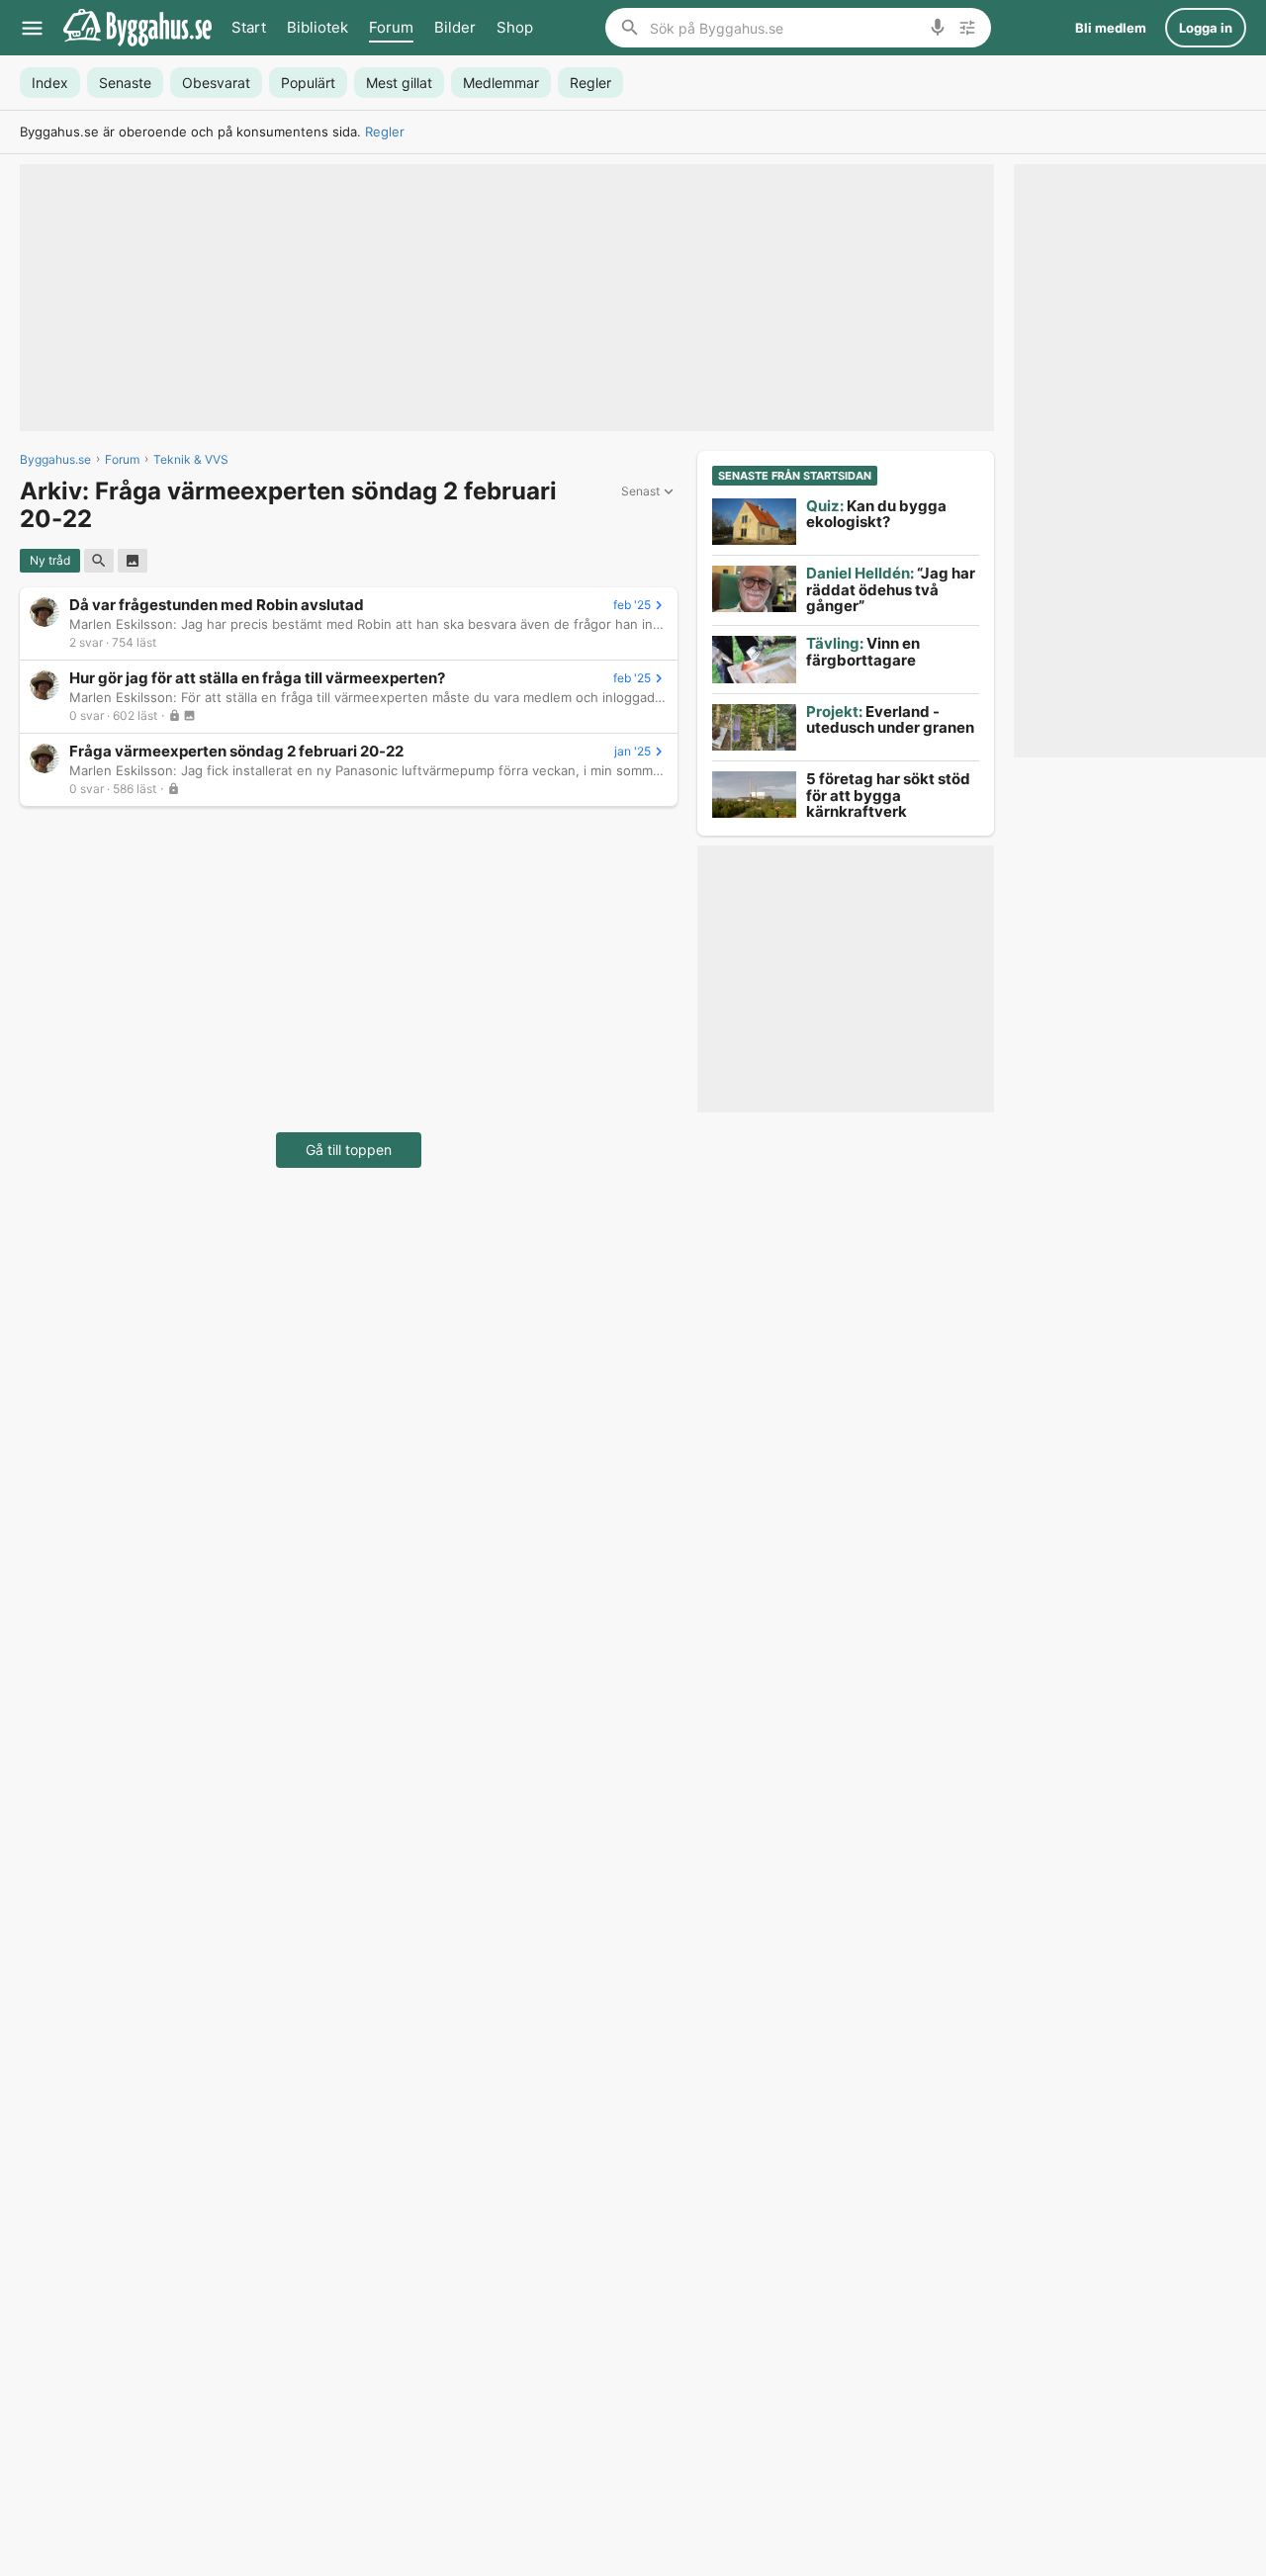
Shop (515, 27)
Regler (385, 132)
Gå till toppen (349, 1150)
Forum (391, 27)
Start (249, 27)
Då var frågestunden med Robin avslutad (217, 605)
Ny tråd (50, 560)
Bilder (455, 27)
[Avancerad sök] (967, 28)
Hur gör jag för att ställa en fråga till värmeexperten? (257, 678)
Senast (640, 491)
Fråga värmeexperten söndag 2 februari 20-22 (236, 751)
